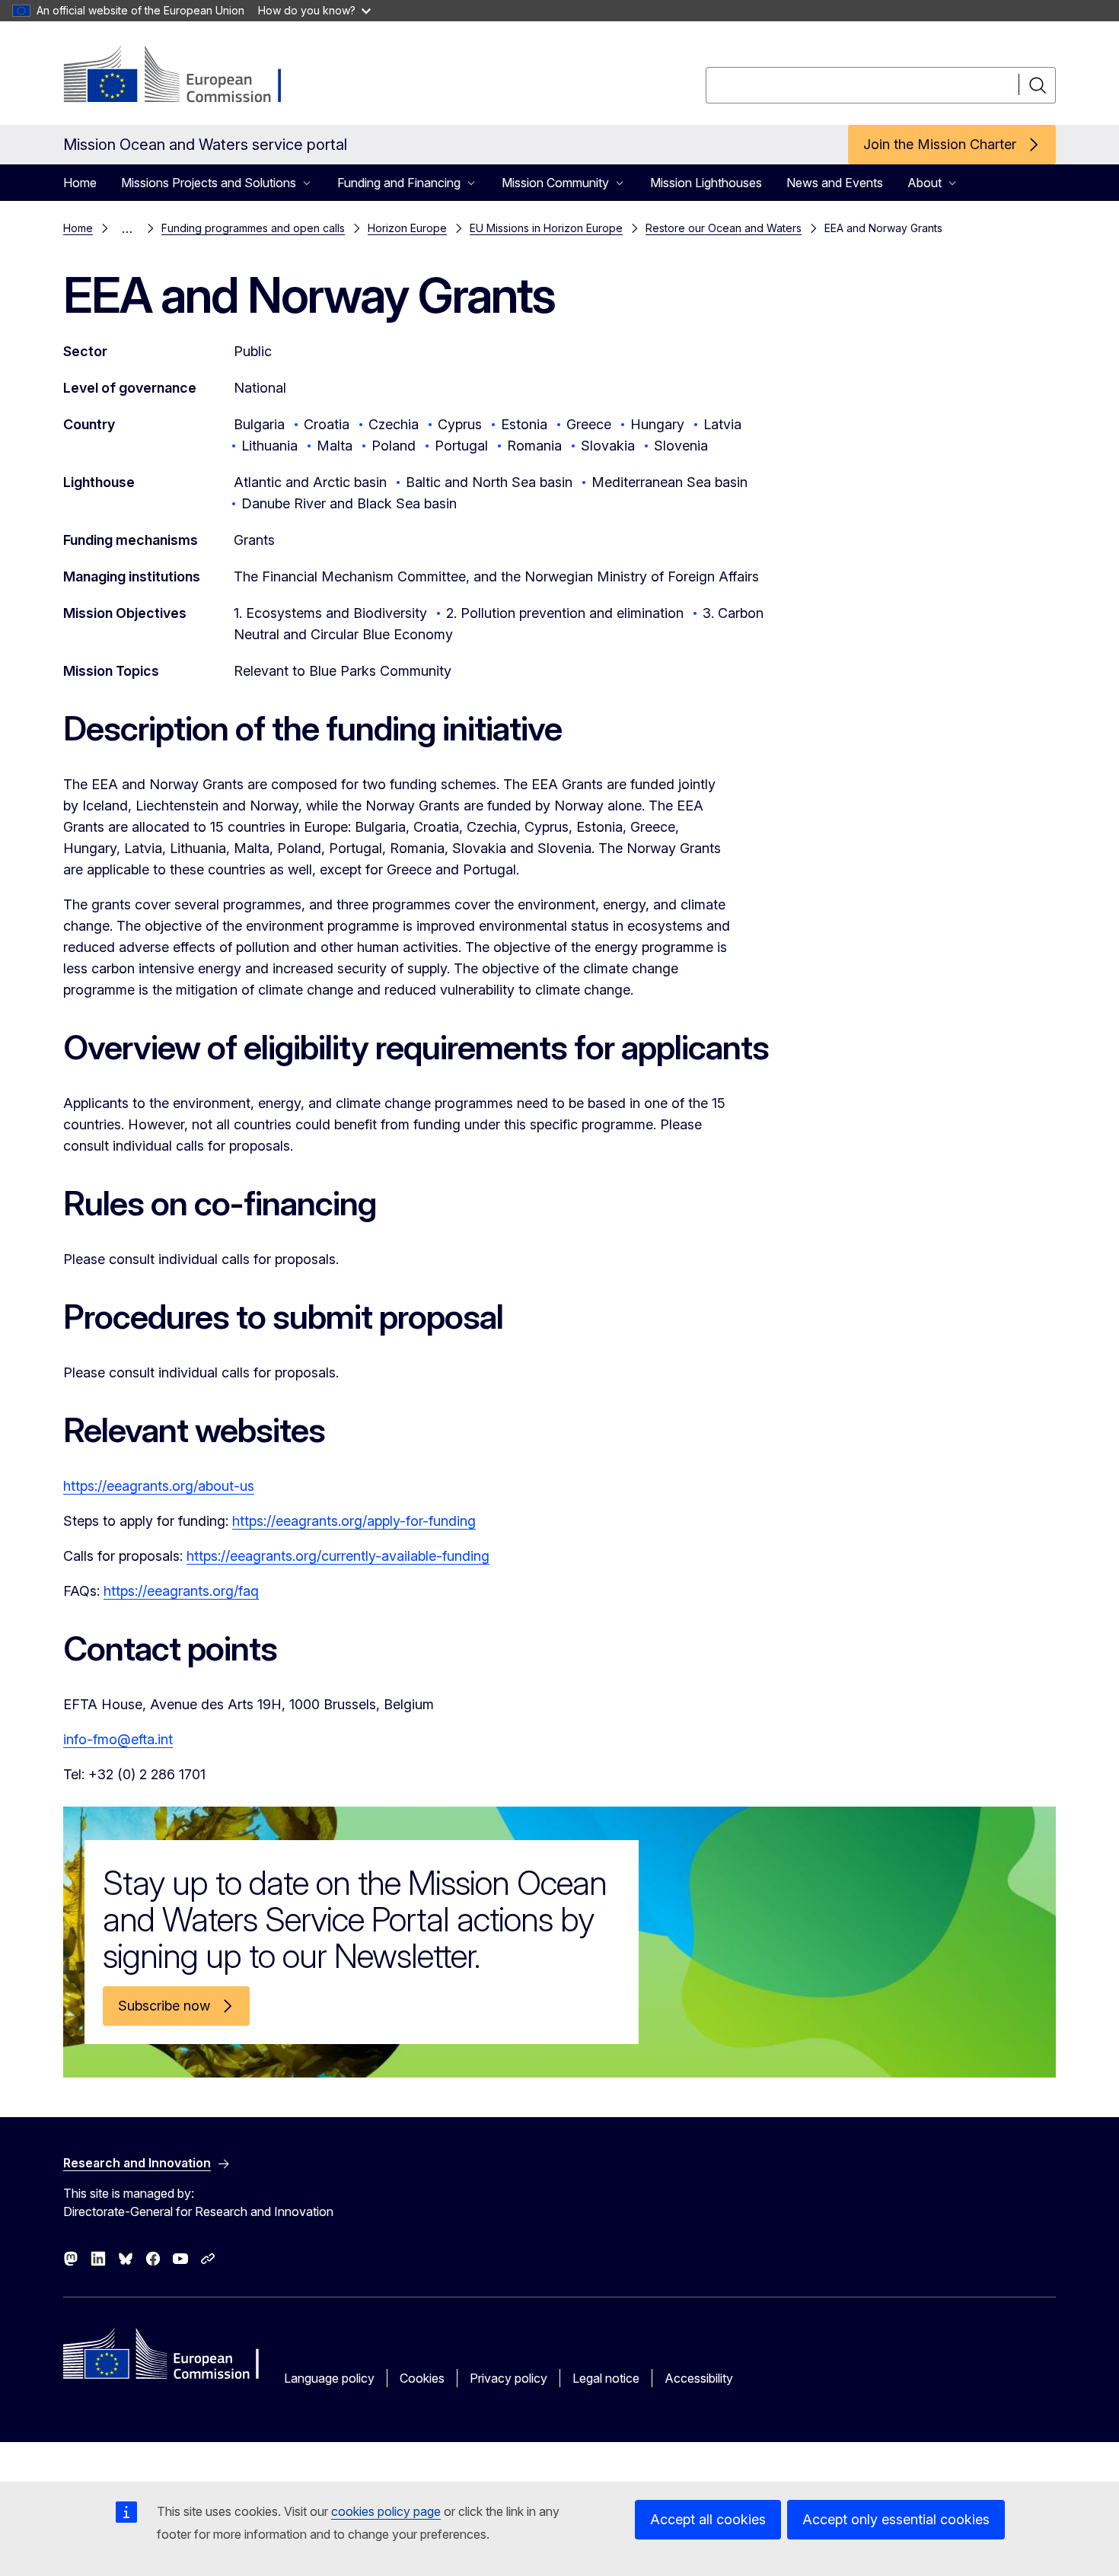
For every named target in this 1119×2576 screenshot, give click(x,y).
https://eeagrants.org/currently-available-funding (338, 1556)
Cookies (422, 2378)
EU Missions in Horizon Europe (546, 228)
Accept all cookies (708, 2519)
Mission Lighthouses (706, 183)
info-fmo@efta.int (118, 1739)
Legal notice (606, 2378)
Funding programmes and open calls (253, 228)
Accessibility (699, 2378)
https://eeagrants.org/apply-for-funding (354, 1521)
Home (80, 183)
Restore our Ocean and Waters (724, 228)
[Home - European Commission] (186, 76)
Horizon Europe (407, 228)
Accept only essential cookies (896, 2519)
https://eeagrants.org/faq (181, 1591)
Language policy (329, 2378)
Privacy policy (508, 2378)
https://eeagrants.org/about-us (159, 1486)
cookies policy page (386, 2511)
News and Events (835, 183)
